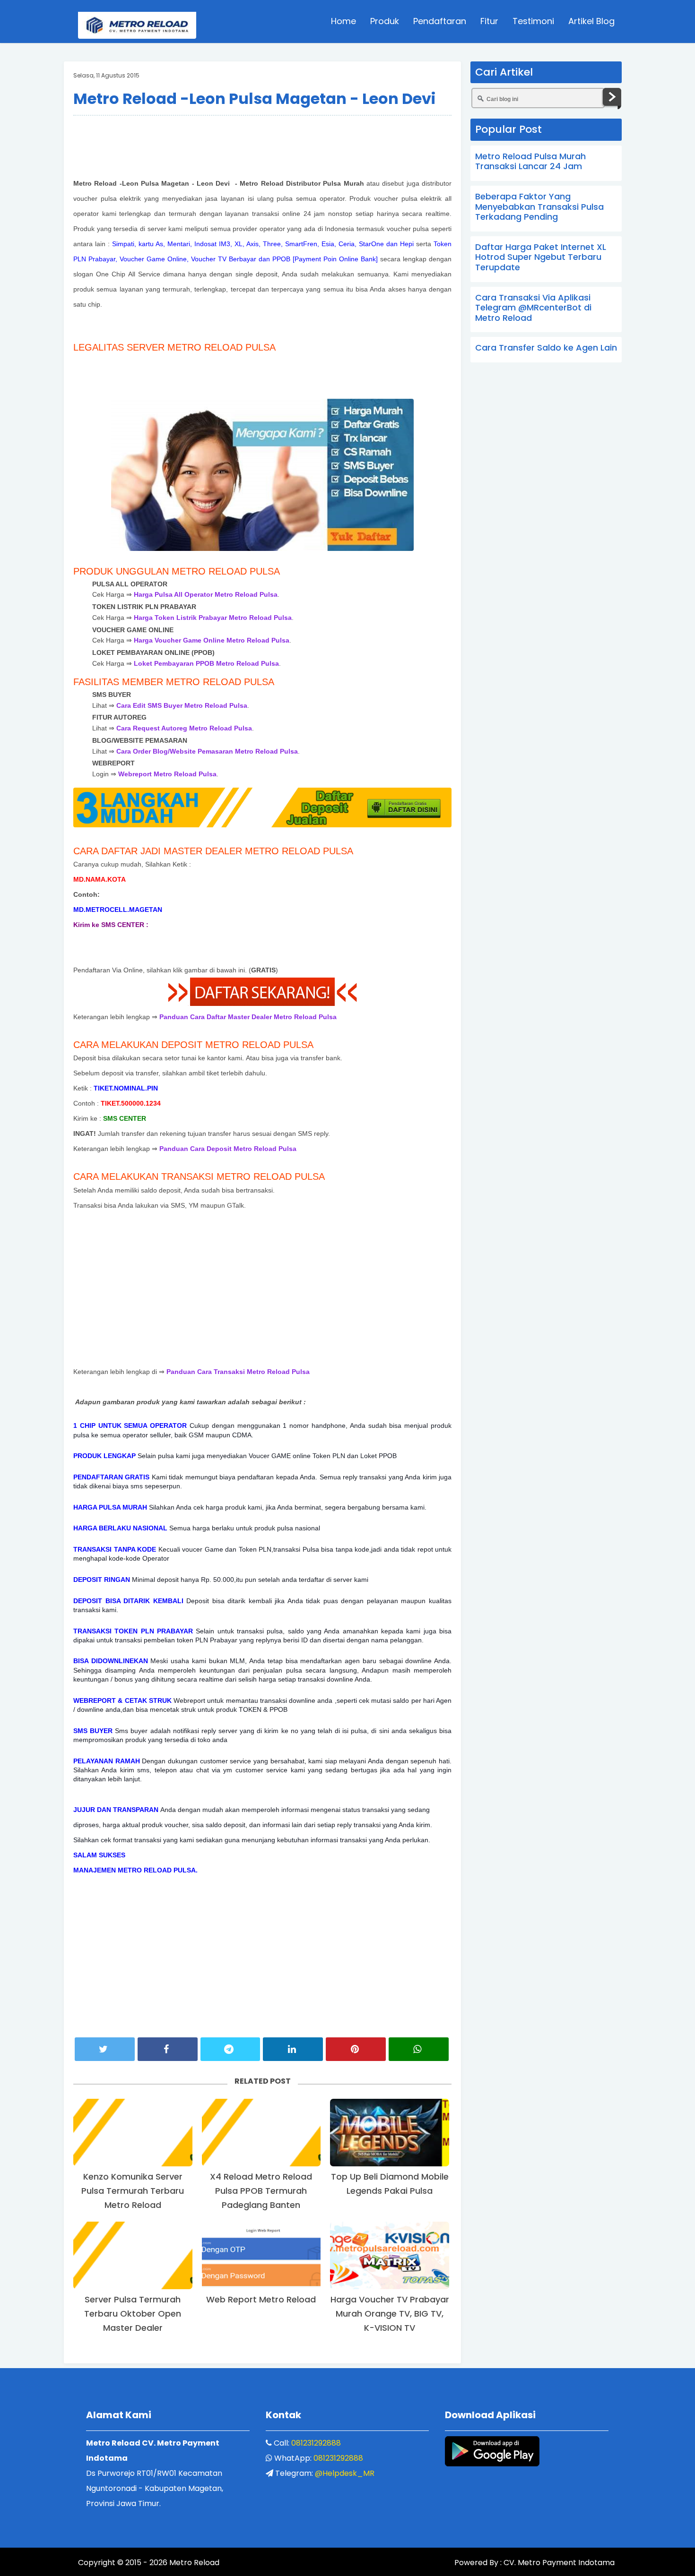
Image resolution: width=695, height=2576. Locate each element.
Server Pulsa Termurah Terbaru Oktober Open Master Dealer (133, 2314)
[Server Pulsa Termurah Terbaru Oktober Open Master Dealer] (133, 2255)
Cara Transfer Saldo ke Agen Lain (546, 348)
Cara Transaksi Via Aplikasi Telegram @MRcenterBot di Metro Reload (533, 308)
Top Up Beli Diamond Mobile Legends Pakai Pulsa (390, 2184)
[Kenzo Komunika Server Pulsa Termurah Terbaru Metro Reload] (133, 2133)
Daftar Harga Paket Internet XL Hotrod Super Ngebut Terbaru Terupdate (541, 257)
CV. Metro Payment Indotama (559, 2563)
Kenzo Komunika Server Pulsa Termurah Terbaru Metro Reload (133, 2191)
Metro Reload (193, 2563)
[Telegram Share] (230, 2049)
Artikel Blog (591, 21)
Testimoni (533, 21)
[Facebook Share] (168, 2049)
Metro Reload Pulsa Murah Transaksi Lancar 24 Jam (530, 161)
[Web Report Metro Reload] (261, 2255)
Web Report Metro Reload (261, 2299)
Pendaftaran (440, 21)
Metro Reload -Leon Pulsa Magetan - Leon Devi (254, 99)
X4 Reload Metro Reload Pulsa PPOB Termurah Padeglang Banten (261, 2191)
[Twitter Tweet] (105, 2049)
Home (343, 21)
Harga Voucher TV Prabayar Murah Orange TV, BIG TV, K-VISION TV (390, 2314)
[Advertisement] (262, 145)
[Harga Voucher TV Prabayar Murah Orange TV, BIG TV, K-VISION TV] (390, 2255)
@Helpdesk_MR (345, 2473)
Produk (385, 21)
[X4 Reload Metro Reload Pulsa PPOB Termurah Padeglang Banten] (261, 2133)
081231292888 (316, 2443)
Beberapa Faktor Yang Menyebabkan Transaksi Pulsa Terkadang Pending (539, 206)
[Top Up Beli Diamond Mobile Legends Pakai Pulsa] (390, 2133)
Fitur (489, 21)
